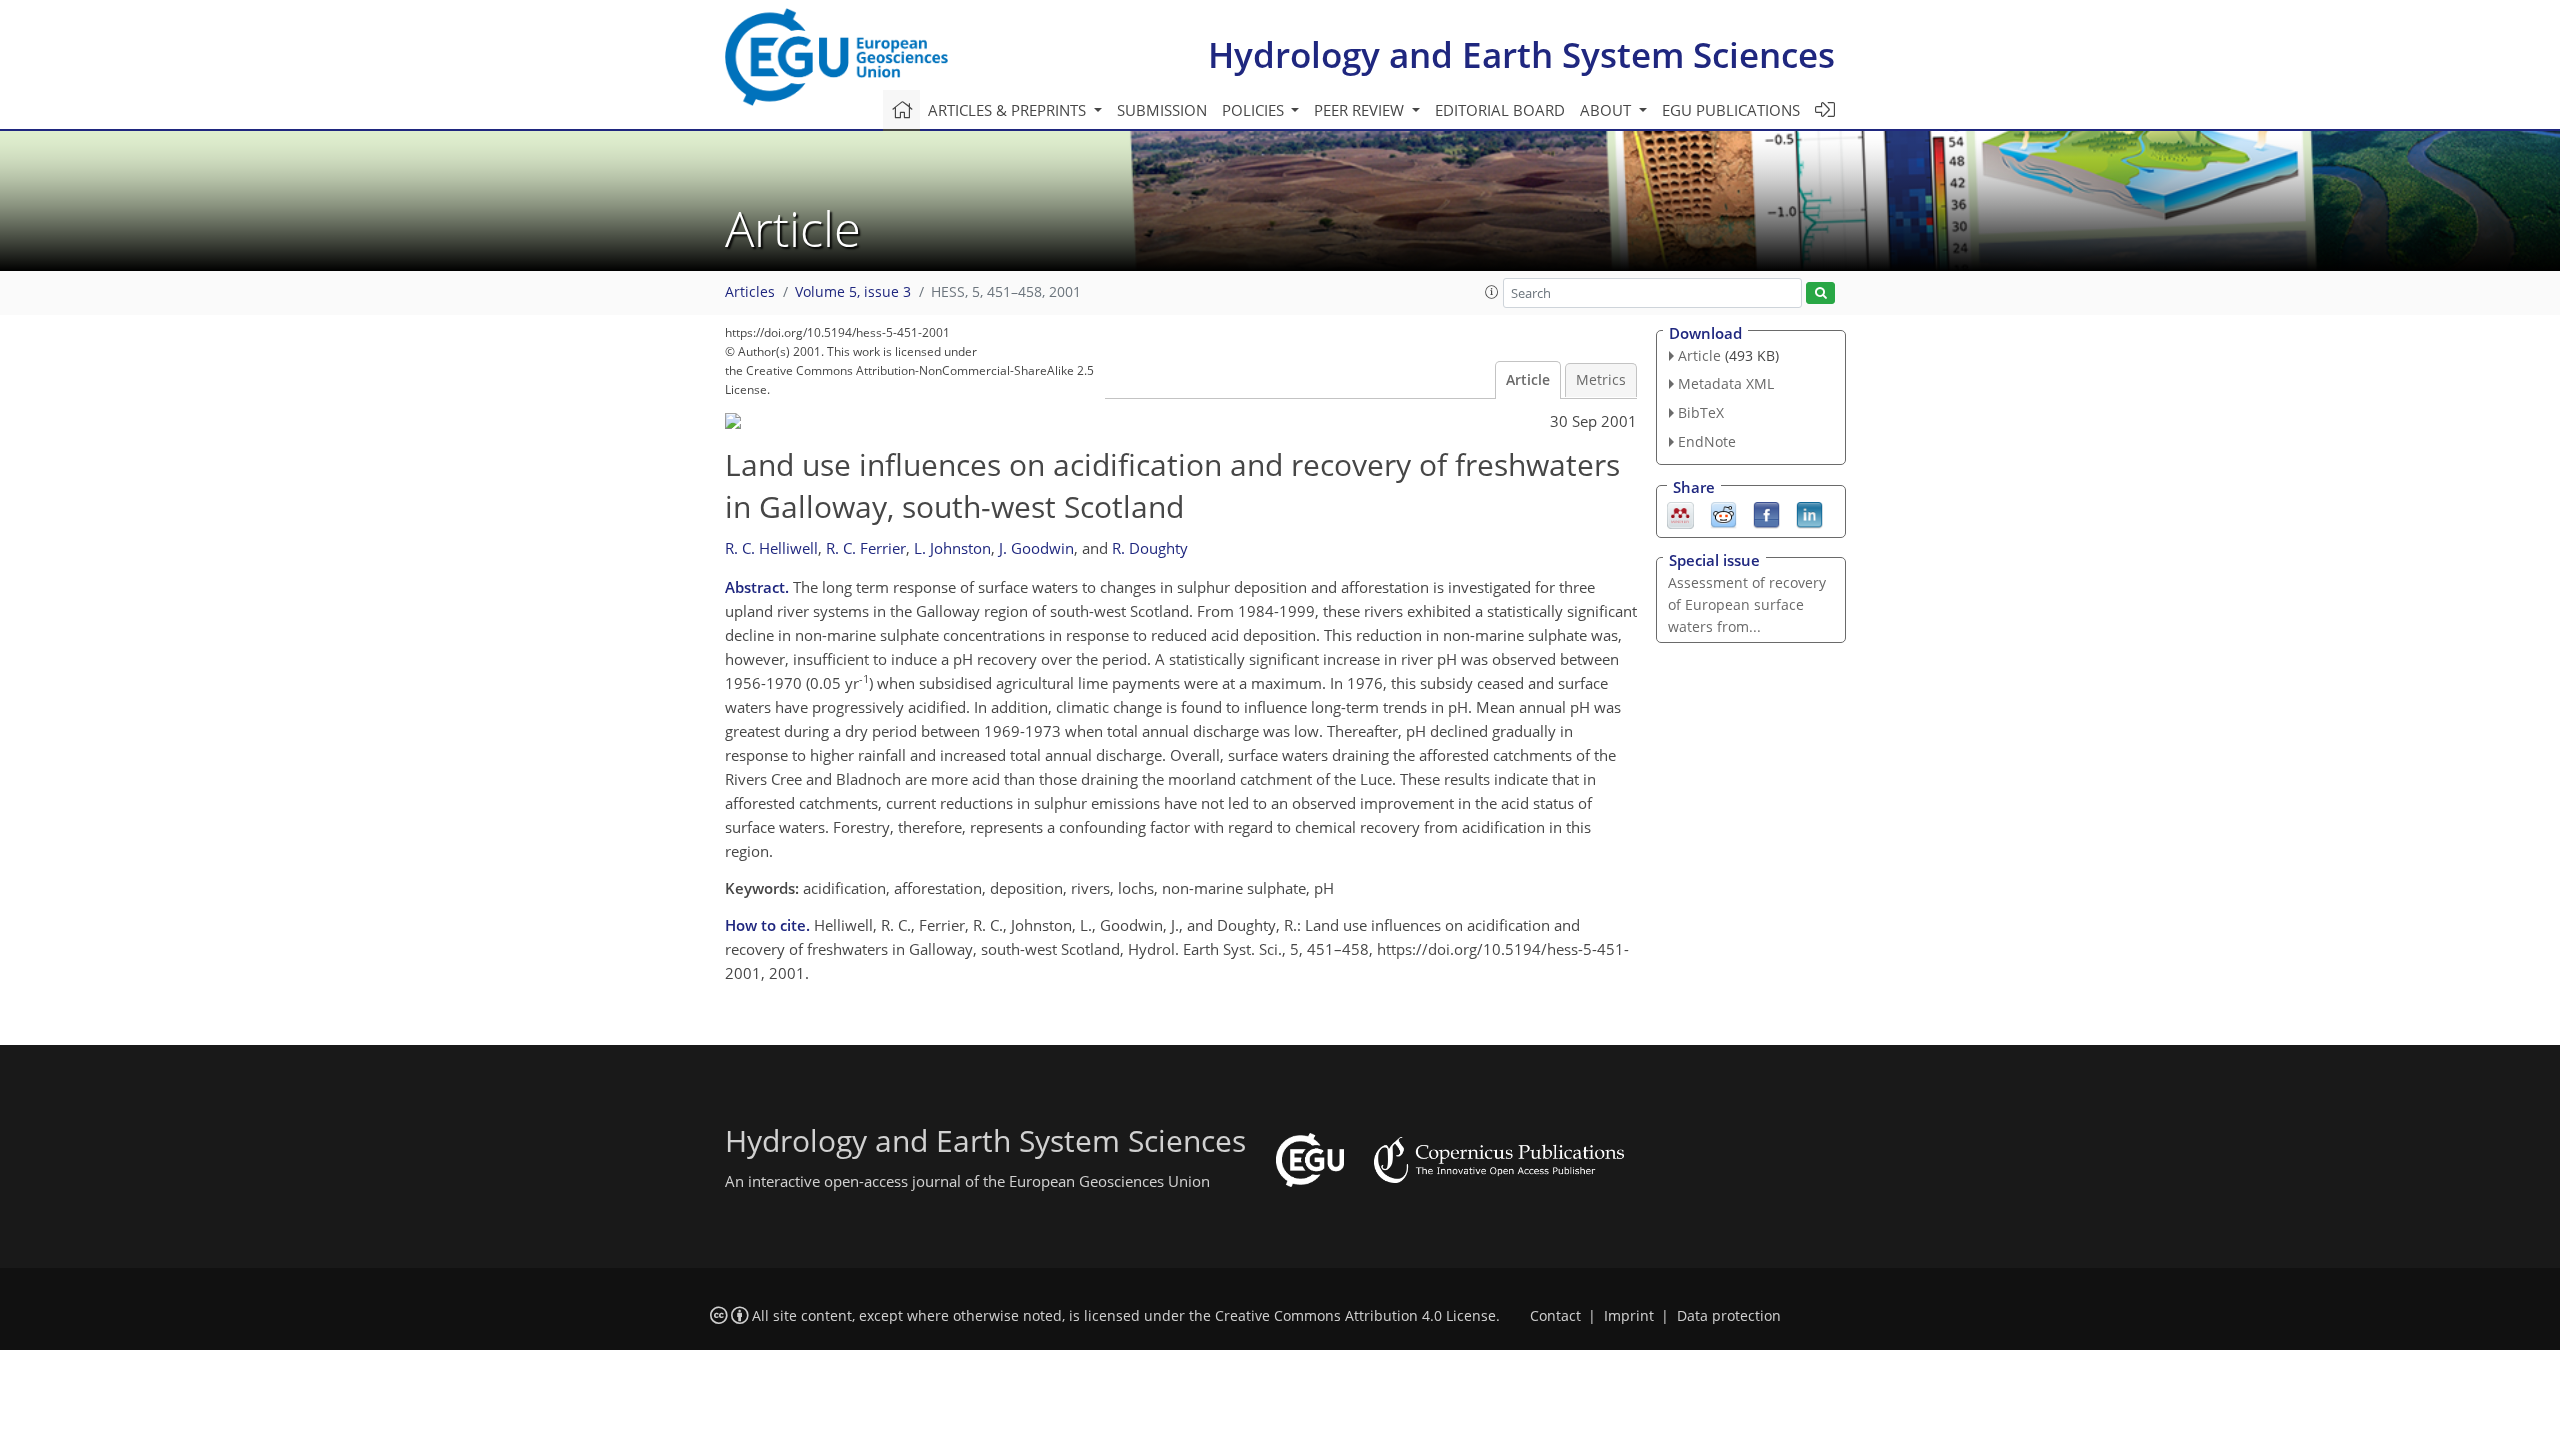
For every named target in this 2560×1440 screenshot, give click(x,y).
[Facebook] (1766, 513)
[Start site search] (1820, 293)
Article (1528, 380)
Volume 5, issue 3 (853, 292)
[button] (1492, 292)
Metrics (1601, 380)
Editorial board (1500, 110)
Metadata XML (1726, 383)
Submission (1162, 110)
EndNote (1707, 441)
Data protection (1729, 1316)
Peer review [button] (1361, 110)
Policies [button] (1255, 110)
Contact (1555, 1316)
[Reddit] (1723, 513)
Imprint (1629, 1316)
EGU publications (1731, 110)
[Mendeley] (1680, 513)
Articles (750, 292)
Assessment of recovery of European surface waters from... (1747, 604)
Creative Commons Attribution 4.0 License (1355, 1316)
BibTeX (1701, 412)
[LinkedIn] (1809, 513)
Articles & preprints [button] (1009, 110)
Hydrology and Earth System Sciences (1521, 54)
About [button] (1607, 110)
